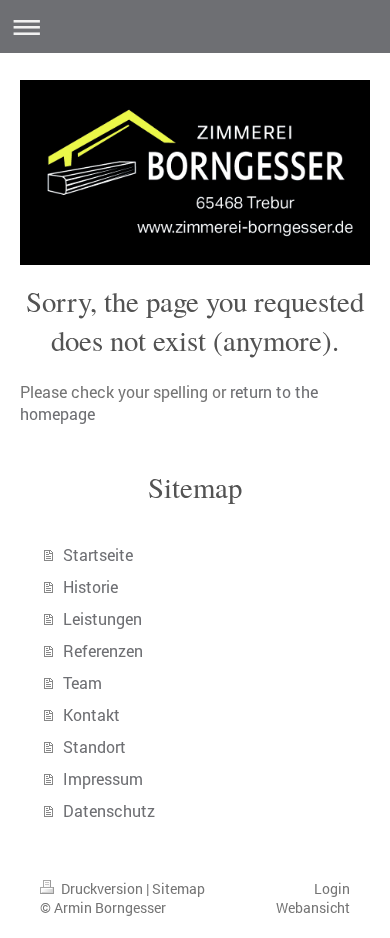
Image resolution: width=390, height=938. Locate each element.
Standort (94, 746)
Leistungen (102, 618)
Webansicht (313, 907)
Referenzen (103, 650)
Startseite (98, 554)
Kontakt (91, 714)
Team (82, 682)
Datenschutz (109, 810)
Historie (90, 586)
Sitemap (178, 888)
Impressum (103, 778)
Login (332, 888)
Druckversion (102, 888)
